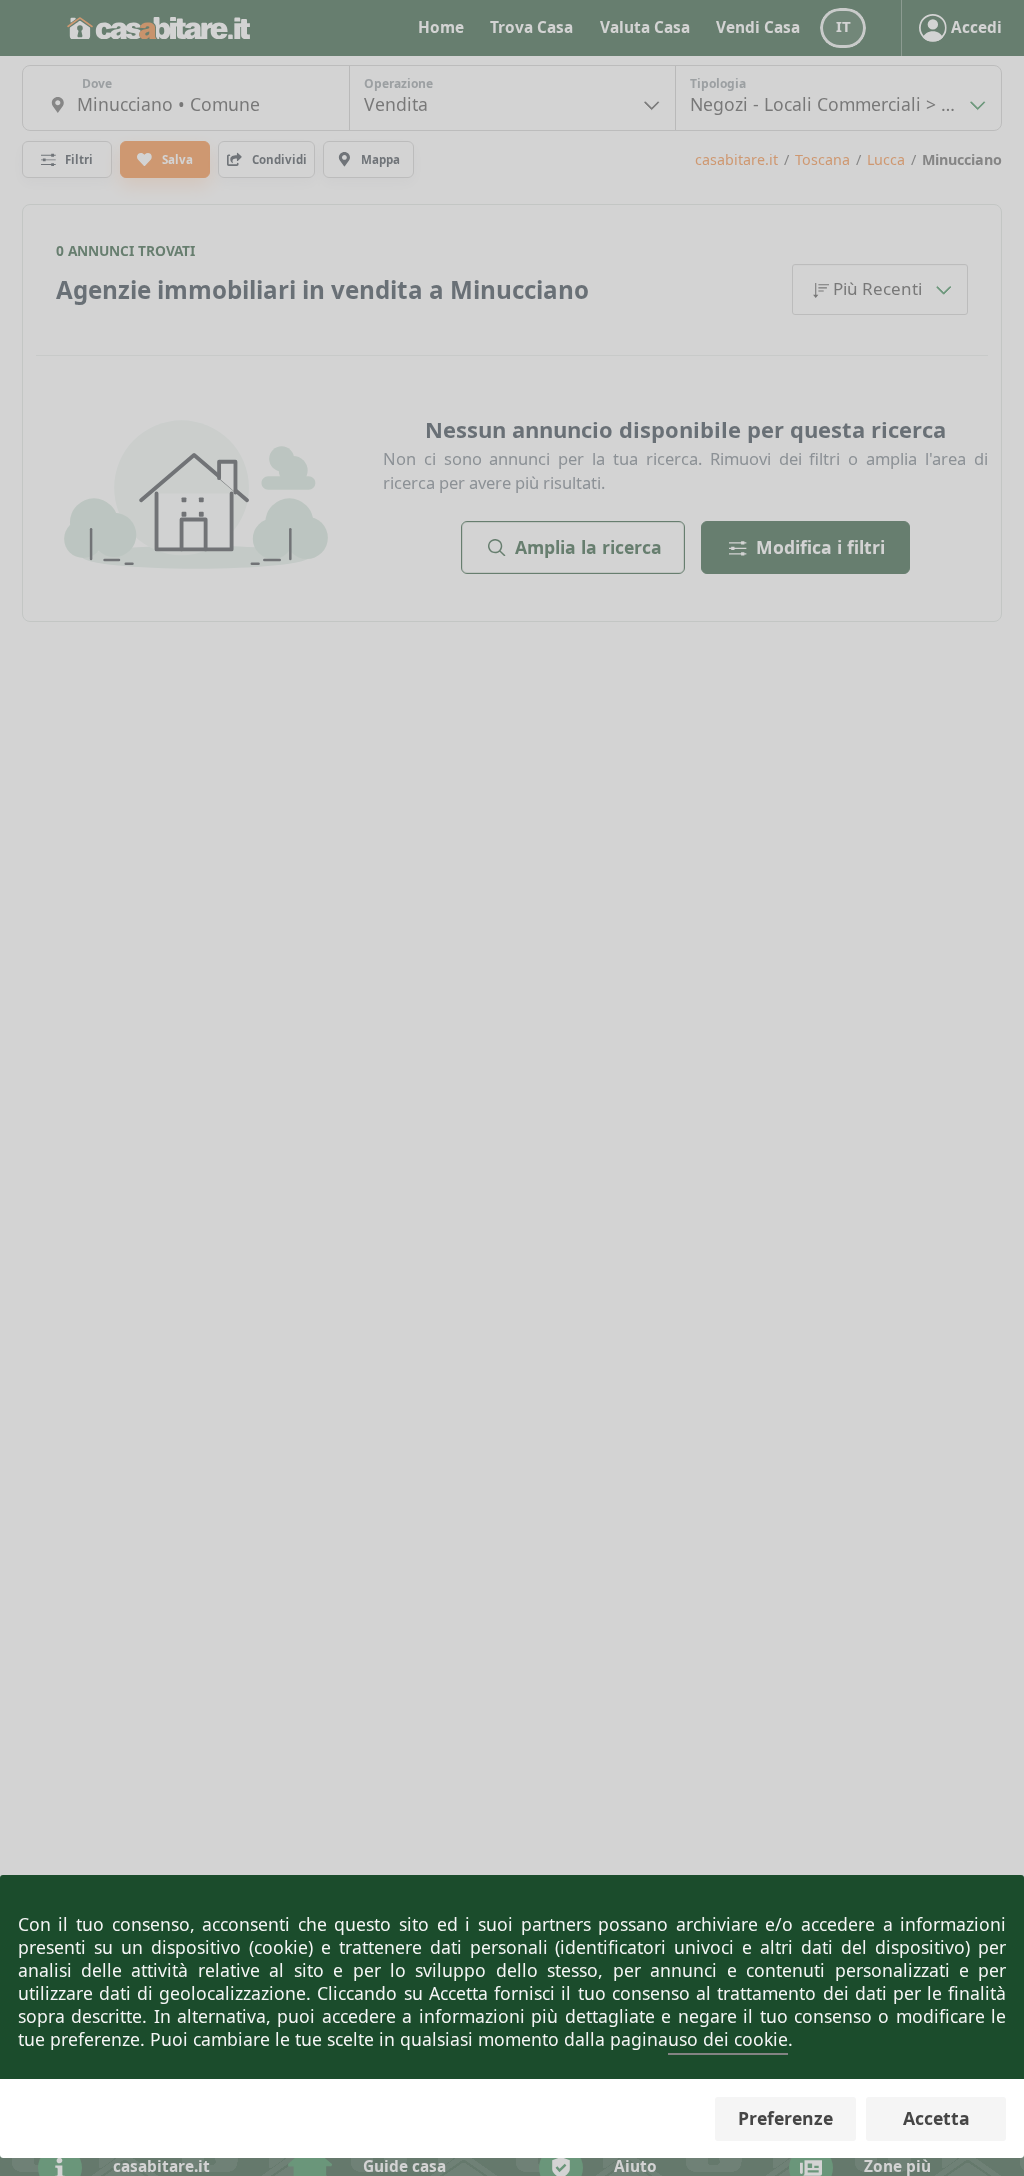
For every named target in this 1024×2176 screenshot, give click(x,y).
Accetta (936, 2118)
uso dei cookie (728, 2039)
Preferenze (785, 2118)
